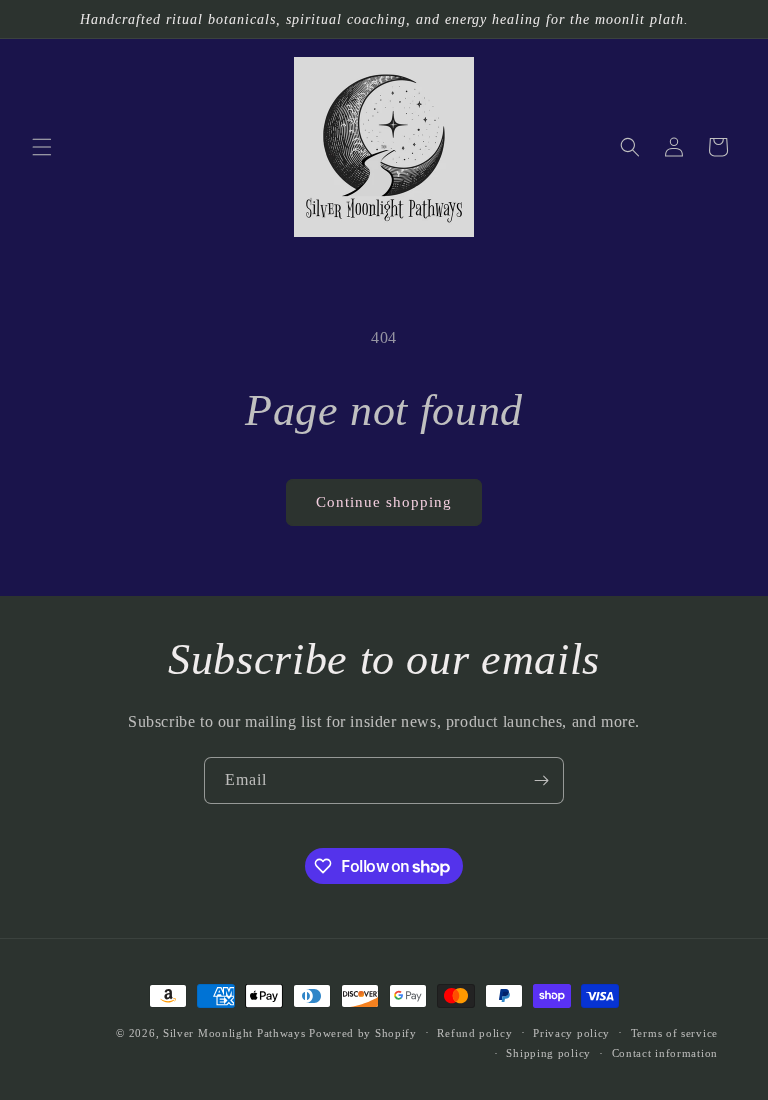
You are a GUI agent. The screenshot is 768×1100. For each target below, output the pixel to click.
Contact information (665, 1053)
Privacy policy (571, 1033)
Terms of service (674, 1033)
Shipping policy (548, 1053)
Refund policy (474, 1033)
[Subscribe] (541, 780)
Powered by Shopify (363, 1033)
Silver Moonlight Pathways (234, 1033)
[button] (42, 147)
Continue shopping (384, 502)
